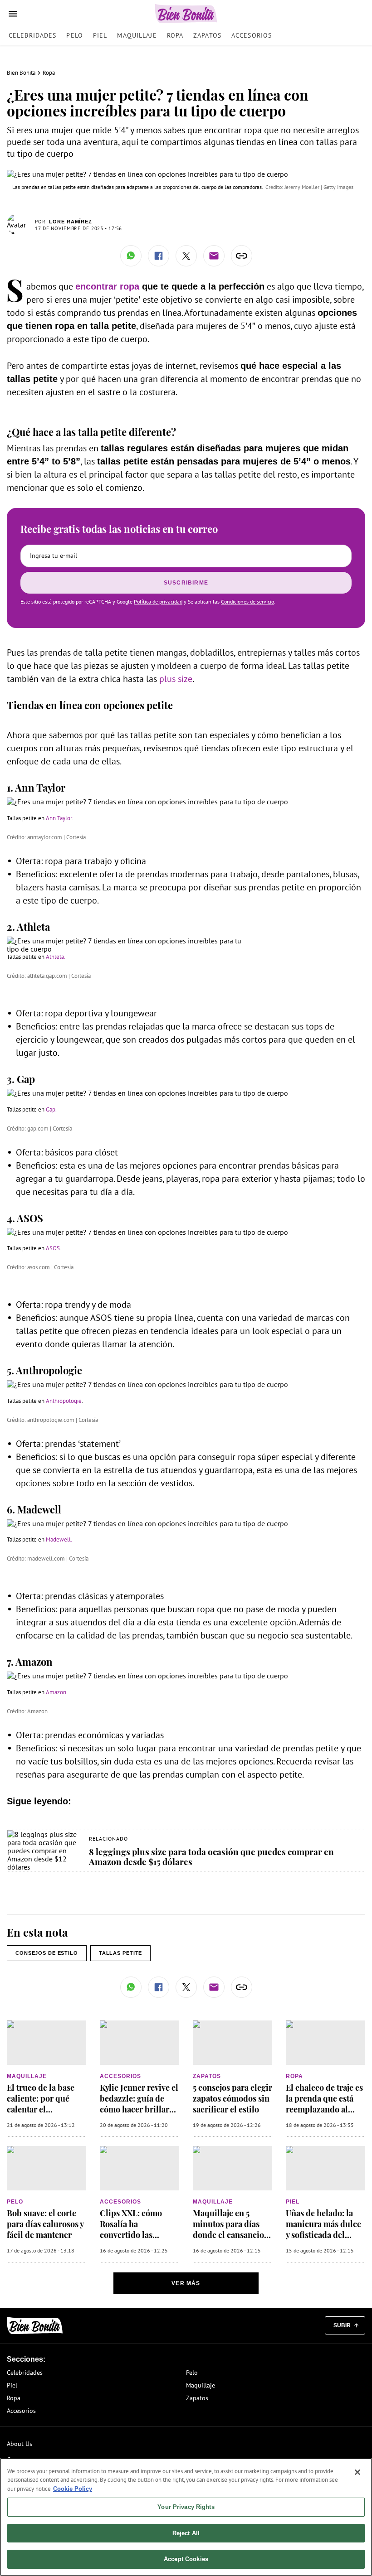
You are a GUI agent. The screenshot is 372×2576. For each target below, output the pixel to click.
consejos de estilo (47, 1953)
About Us (20, 2444)
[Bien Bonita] (186, 14)
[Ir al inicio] (35, 2326)
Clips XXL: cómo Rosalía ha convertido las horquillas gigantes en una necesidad (136, 2235)
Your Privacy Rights (186, 2507)
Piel (100, 35)
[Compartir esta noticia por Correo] (214, 256)
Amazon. (57, 1692)
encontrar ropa (107, 286)
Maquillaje (137, 35)
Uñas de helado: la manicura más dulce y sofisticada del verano (323, 2229)
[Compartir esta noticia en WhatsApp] (131, 256)
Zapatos (207, 35)
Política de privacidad (158, 602)
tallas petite (120, 1953)
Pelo (74, 35)
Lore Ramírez (71, 222)
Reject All (186, 2533)
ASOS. (54, 1248)
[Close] (357, 2472)
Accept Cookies (186, 2559)
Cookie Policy (73, 2489)
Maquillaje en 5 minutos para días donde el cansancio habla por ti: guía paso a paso (228, 2235)
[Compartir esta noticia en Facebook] (159, 256)
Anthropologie (64, 1401)
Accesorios (252, 35)
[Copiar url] (242, 256)
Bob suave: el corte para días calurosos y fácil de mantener (45, 2224)
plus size (176, 679)
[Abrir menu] (13, 14)
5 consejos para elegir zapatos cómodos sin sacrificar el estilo (232, 2098)
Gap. (51, 1109)
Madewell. (59, 1539)
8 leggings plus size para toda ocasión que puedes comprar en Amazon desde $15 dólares (211, 1856)
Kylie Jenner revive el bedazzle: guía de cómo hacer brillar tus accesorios (139, 2104)
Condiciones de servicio (247, 602)
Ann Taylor (59, 818)
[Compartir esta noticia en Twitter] (186, 256)
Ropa (175, 35)
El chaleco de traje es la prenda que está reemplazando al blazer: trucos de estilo (324, 2109)
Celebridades (32, 35)
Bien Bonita (21, 73)
